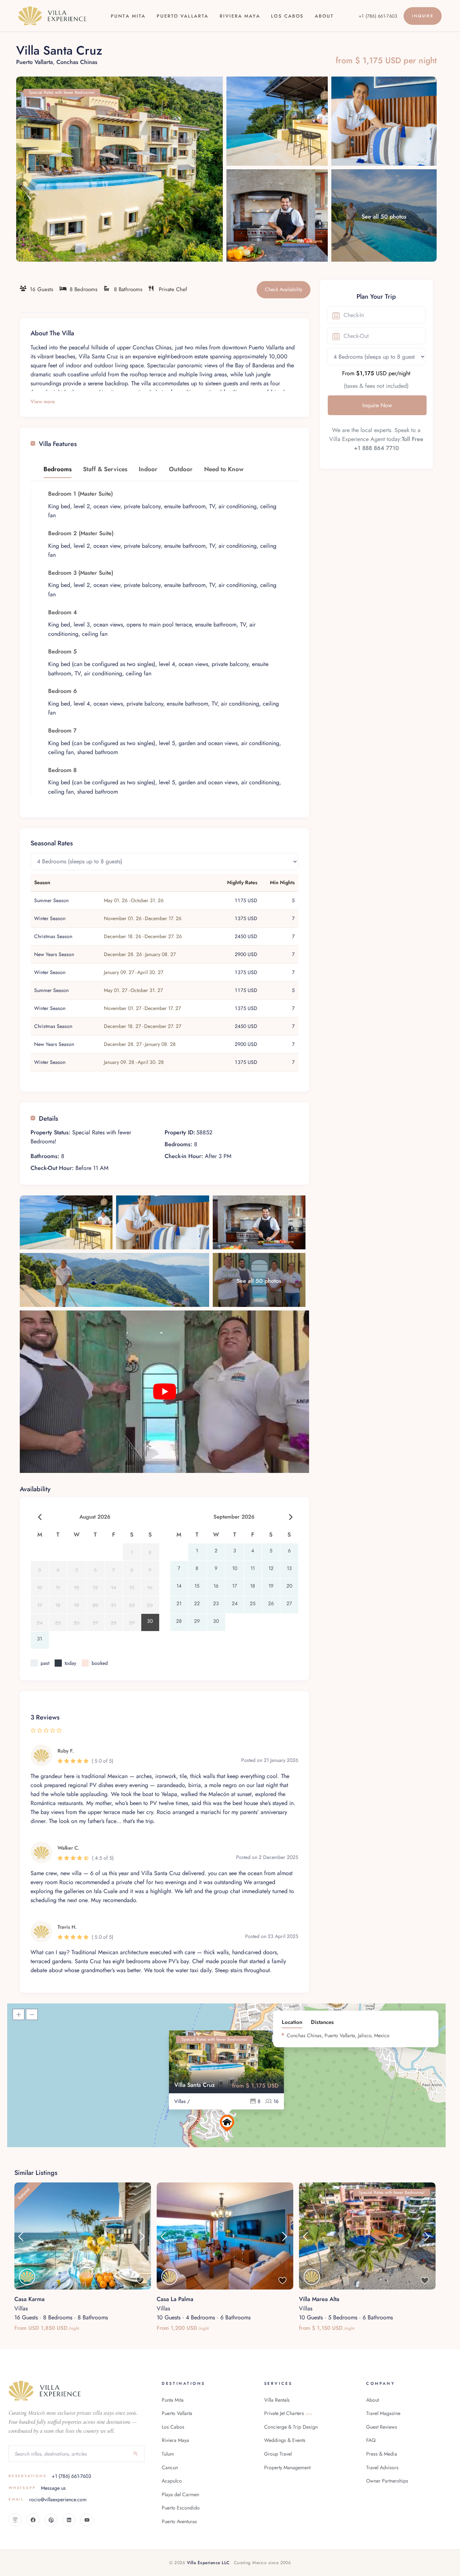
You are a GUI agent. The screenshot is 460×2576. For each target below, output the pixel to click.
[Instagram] (15, 2520)
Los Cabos (287, 16)
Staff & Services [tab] (105, 469)
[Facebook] (33, 2520)
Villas (21, 2308)
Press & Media (382, 2454)
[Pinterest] (51, 2520)
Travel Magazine (383, 2413)
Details (49, 1118)
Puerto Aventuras (179, 2521)
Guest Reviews (382, 2427)
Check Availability (284, 289)
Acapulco (172, 2481)
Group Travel (278, 2454)
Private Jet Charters (288, 2413)
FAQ (371, 2440)
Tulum (168, 2454)
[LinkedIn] (69, 2520)
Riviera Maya (240, 16)
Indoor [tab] (148, 469)
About (324, 16)
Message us (37, 2488)
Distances (322, 2022)
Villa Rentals (277, 2400)
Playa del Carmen (180, 2494)
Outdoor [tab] (181, 469)
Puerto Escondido (181, 2508)
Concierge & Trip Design (291, 2427)
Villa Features (58, 444)
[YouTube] (87, 2520)
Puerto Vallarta (183, 16)
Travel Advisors (382, 2467)
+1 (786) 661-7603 (378, 16)
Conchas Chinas (77, 62)
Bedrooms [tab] (57, 469)
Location (292, 2022)
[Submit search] (136, 2454)
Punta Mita (128, 16)
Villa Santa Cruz (195, 2085)
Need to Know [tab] (224, 469)
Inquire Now (377, 405)
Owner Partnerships (387, 2481)
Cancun (170, 2467)
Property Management (287, 2467)
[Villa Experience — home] (52, 16)
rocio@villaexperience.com (48, 2499)
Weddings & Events (285, 2440)
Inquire (422, 16)
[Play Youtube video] (164, 1392)
